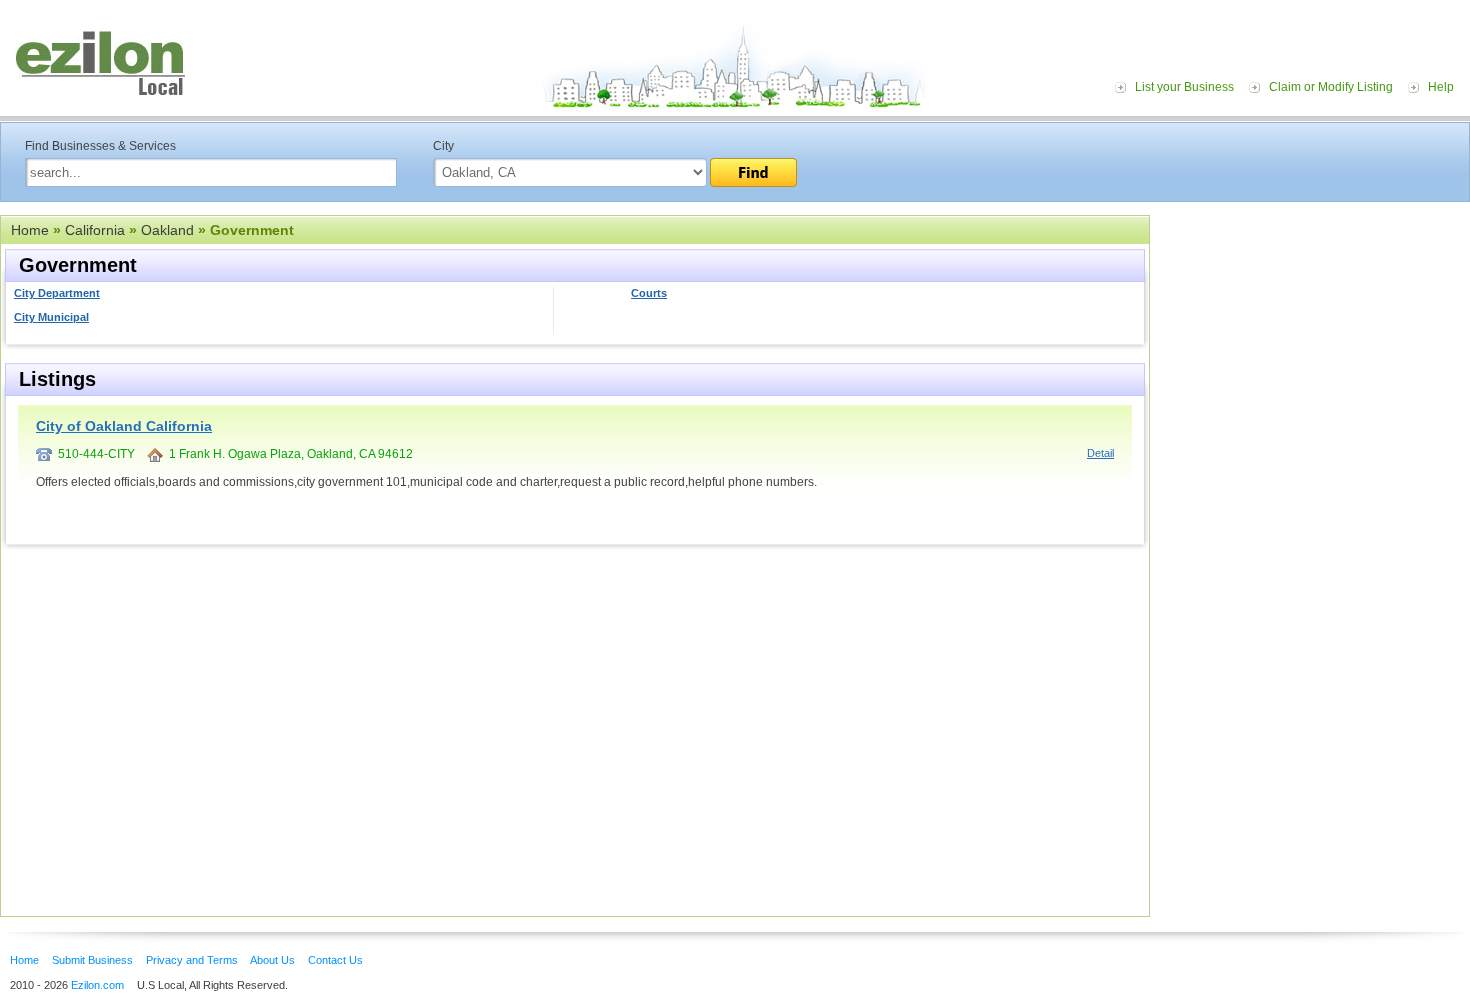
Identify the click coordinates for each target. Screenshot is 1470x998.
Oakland (167, 230)
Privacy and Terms (192, 960)
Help (1441, 87)
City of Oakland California (124, 426)
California (95, 230)
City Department (57, 293)
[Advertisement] (1315, 338)
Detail (1100, 453)
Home (30, 230)
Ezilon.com (97, 985)
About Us (272, 960)
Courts (649, 293)
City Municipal (51, 317)
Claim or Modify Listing (1331, 87)
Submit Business (92, 960)
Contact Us (335, 960)
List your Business (1184, 87)
